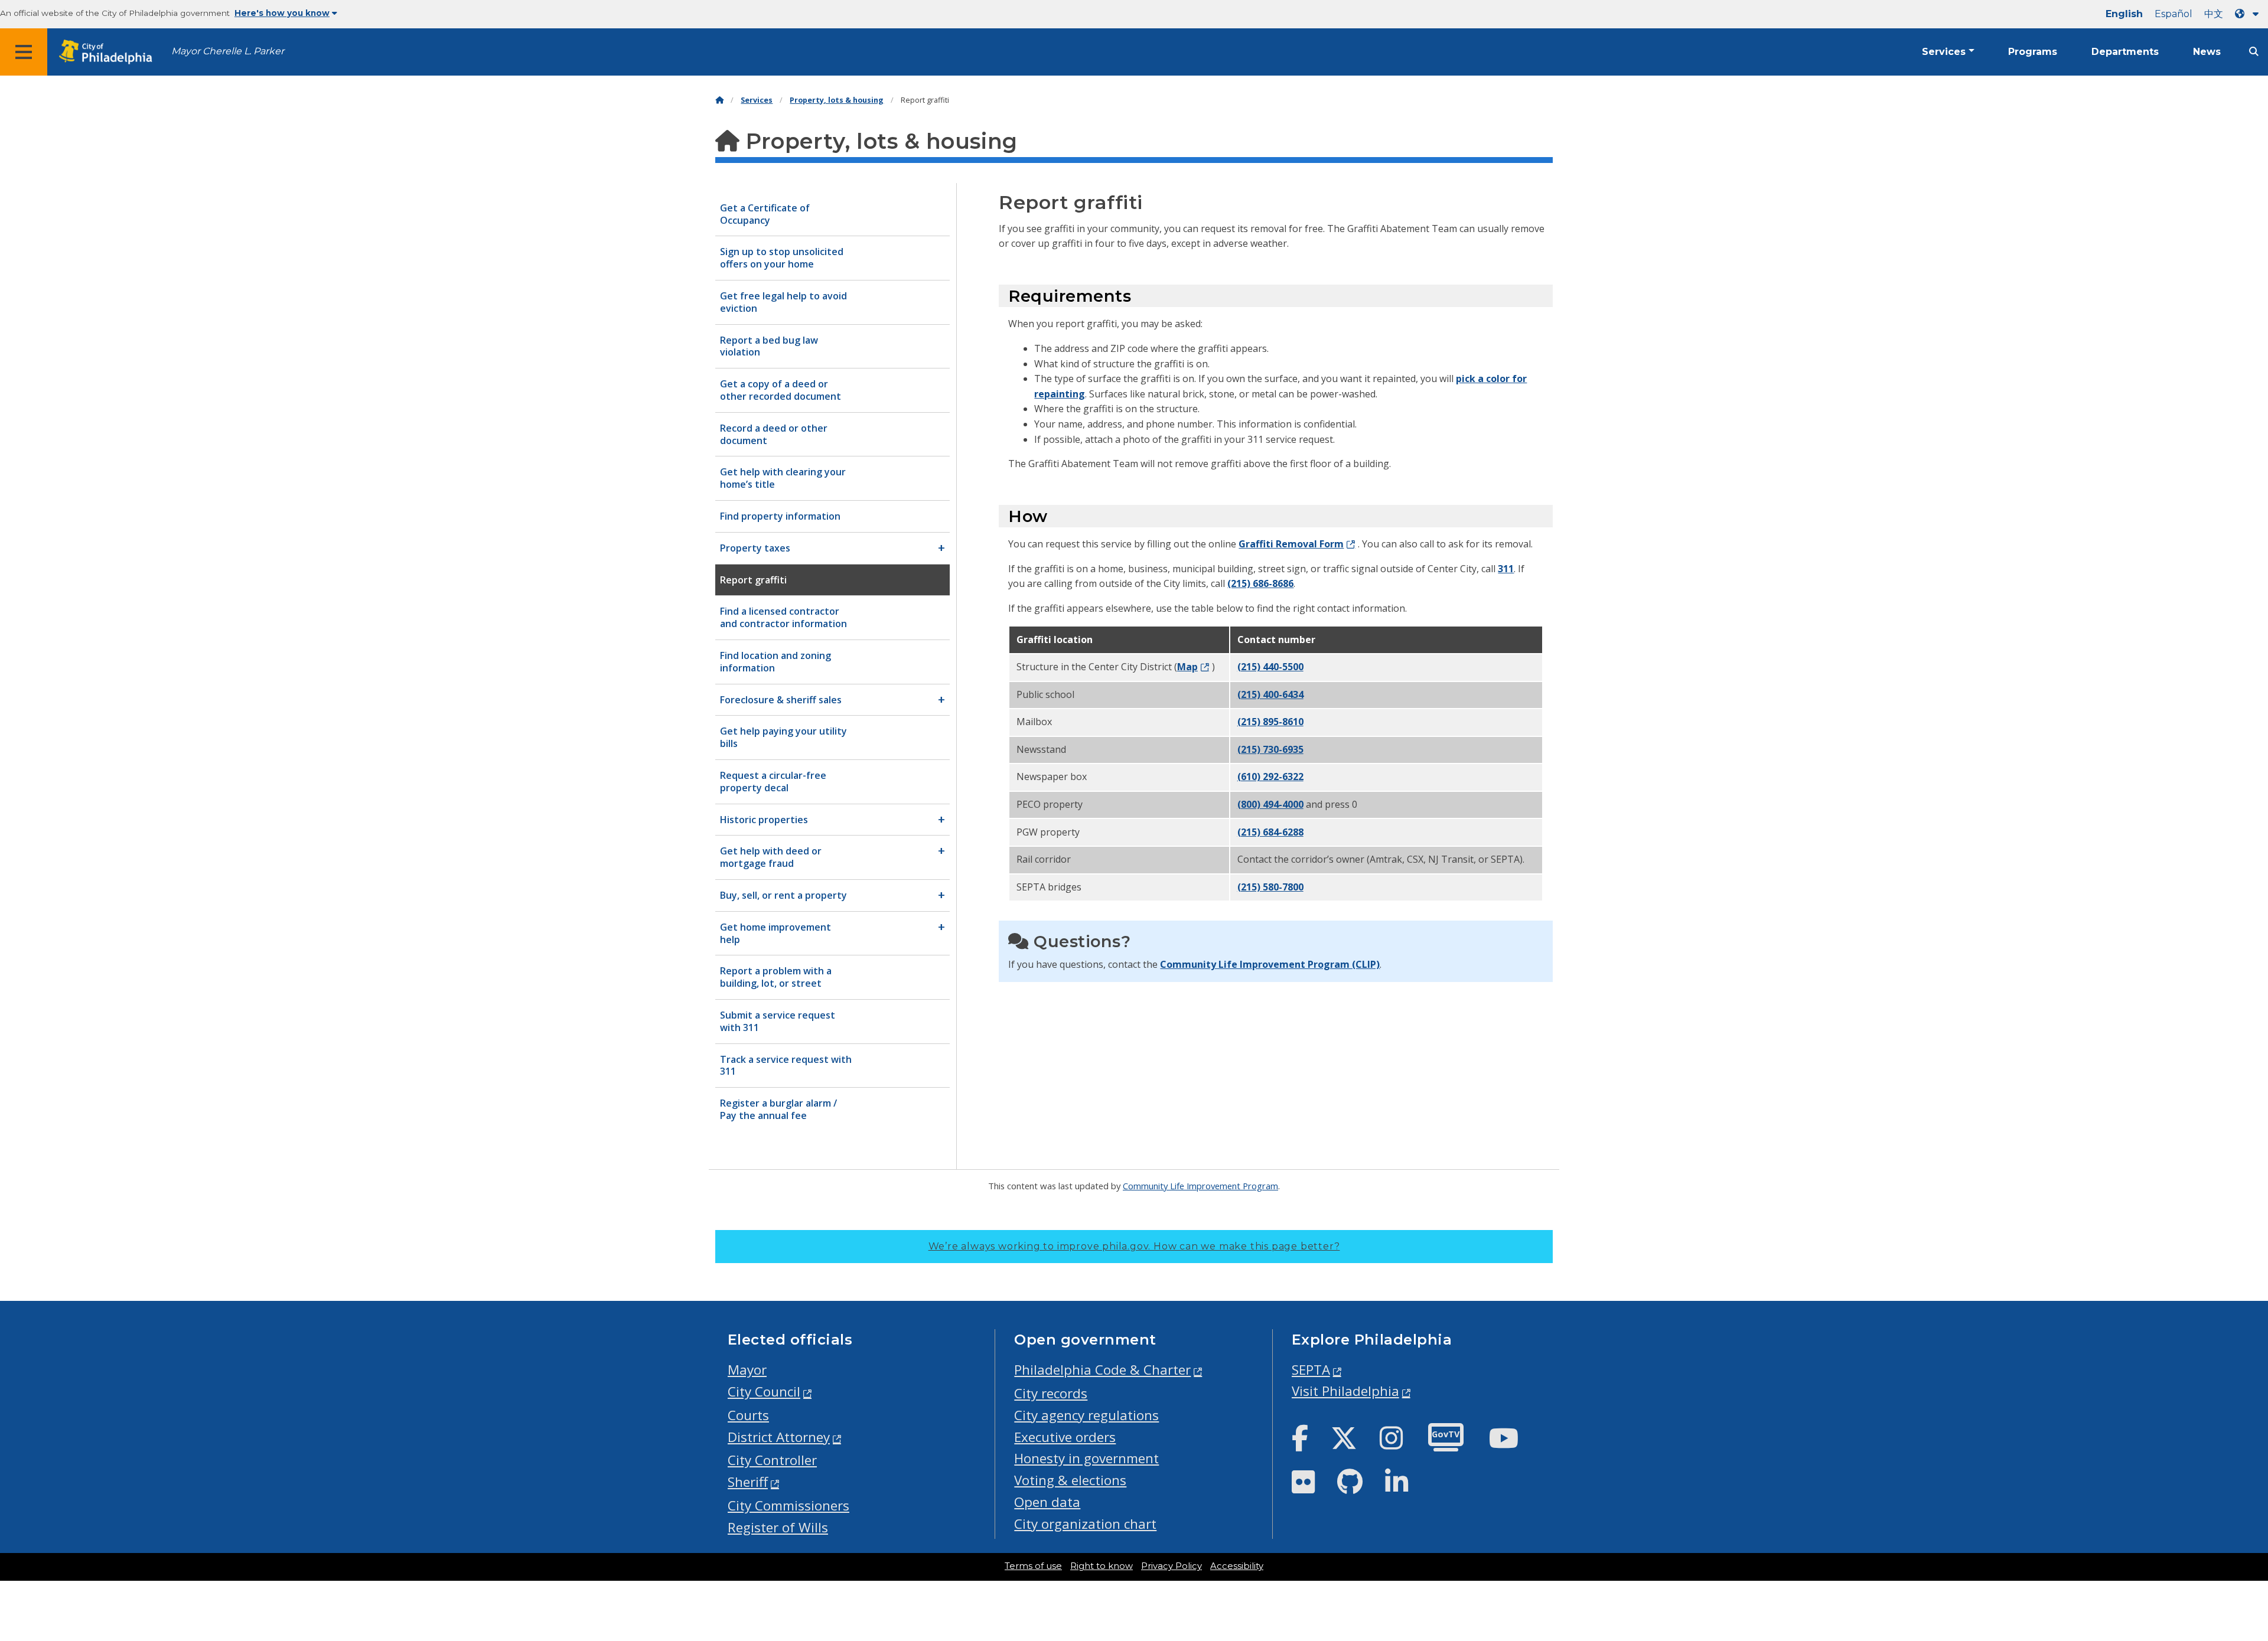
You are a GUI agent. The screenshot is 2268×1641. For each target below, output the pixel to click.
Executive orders (1065, 1437)
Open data (1047, 1502)
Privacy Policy (1172, 1566)
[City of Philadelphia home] (109, 52)
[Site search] (2254, 52)
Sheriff (748, 1482)
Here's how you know (282, 13)
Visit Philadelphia (1345, 1391)
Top (2212, 1552)
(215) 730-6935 (1270, 749)
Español (2173, 14)
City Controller (772, 1460)
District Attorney (779, 1437)
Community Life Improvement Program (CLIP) (1270, 964)
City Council (764, 1392)
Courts (748, 1415)
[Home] (719, 100)
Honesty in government (1086, 1458)
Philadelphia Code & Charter (1102, 1370)
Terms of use (1033, 1566)
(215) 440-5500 (1270, 667)
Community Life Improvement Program (1200, 1186)
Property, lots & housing (837, 100)
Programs (2033, 52)
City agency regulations (1086, 1415)
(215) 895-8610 (1270, 722)
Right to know (1102, 1566)
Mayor (747, 1370)
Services (1944, 52)
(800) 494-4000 (1270, 804)
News (2207, 52)
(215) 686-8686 (1260, 583)
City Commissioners (788, 1505)
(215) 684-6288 (1270, 832)
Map (1187, 667)
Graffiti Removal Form (1291, 544)
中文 (2214, 14)
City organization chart (1085, 1524)
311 (1506, 569)
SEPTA (1311, 1370)
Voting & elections (1070, 1480)
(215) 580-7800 (1270, 887)
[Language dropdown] (2249, 14)
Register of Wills (778, 1527)
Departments (2125, 52)
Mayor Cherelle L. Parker (228, 51)
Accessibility (1237, 1566)
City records (1051, 1393)
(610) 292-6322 (1270, 777)
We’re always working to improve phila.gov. (1134, 1246)
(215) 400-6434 (1270, 694)
